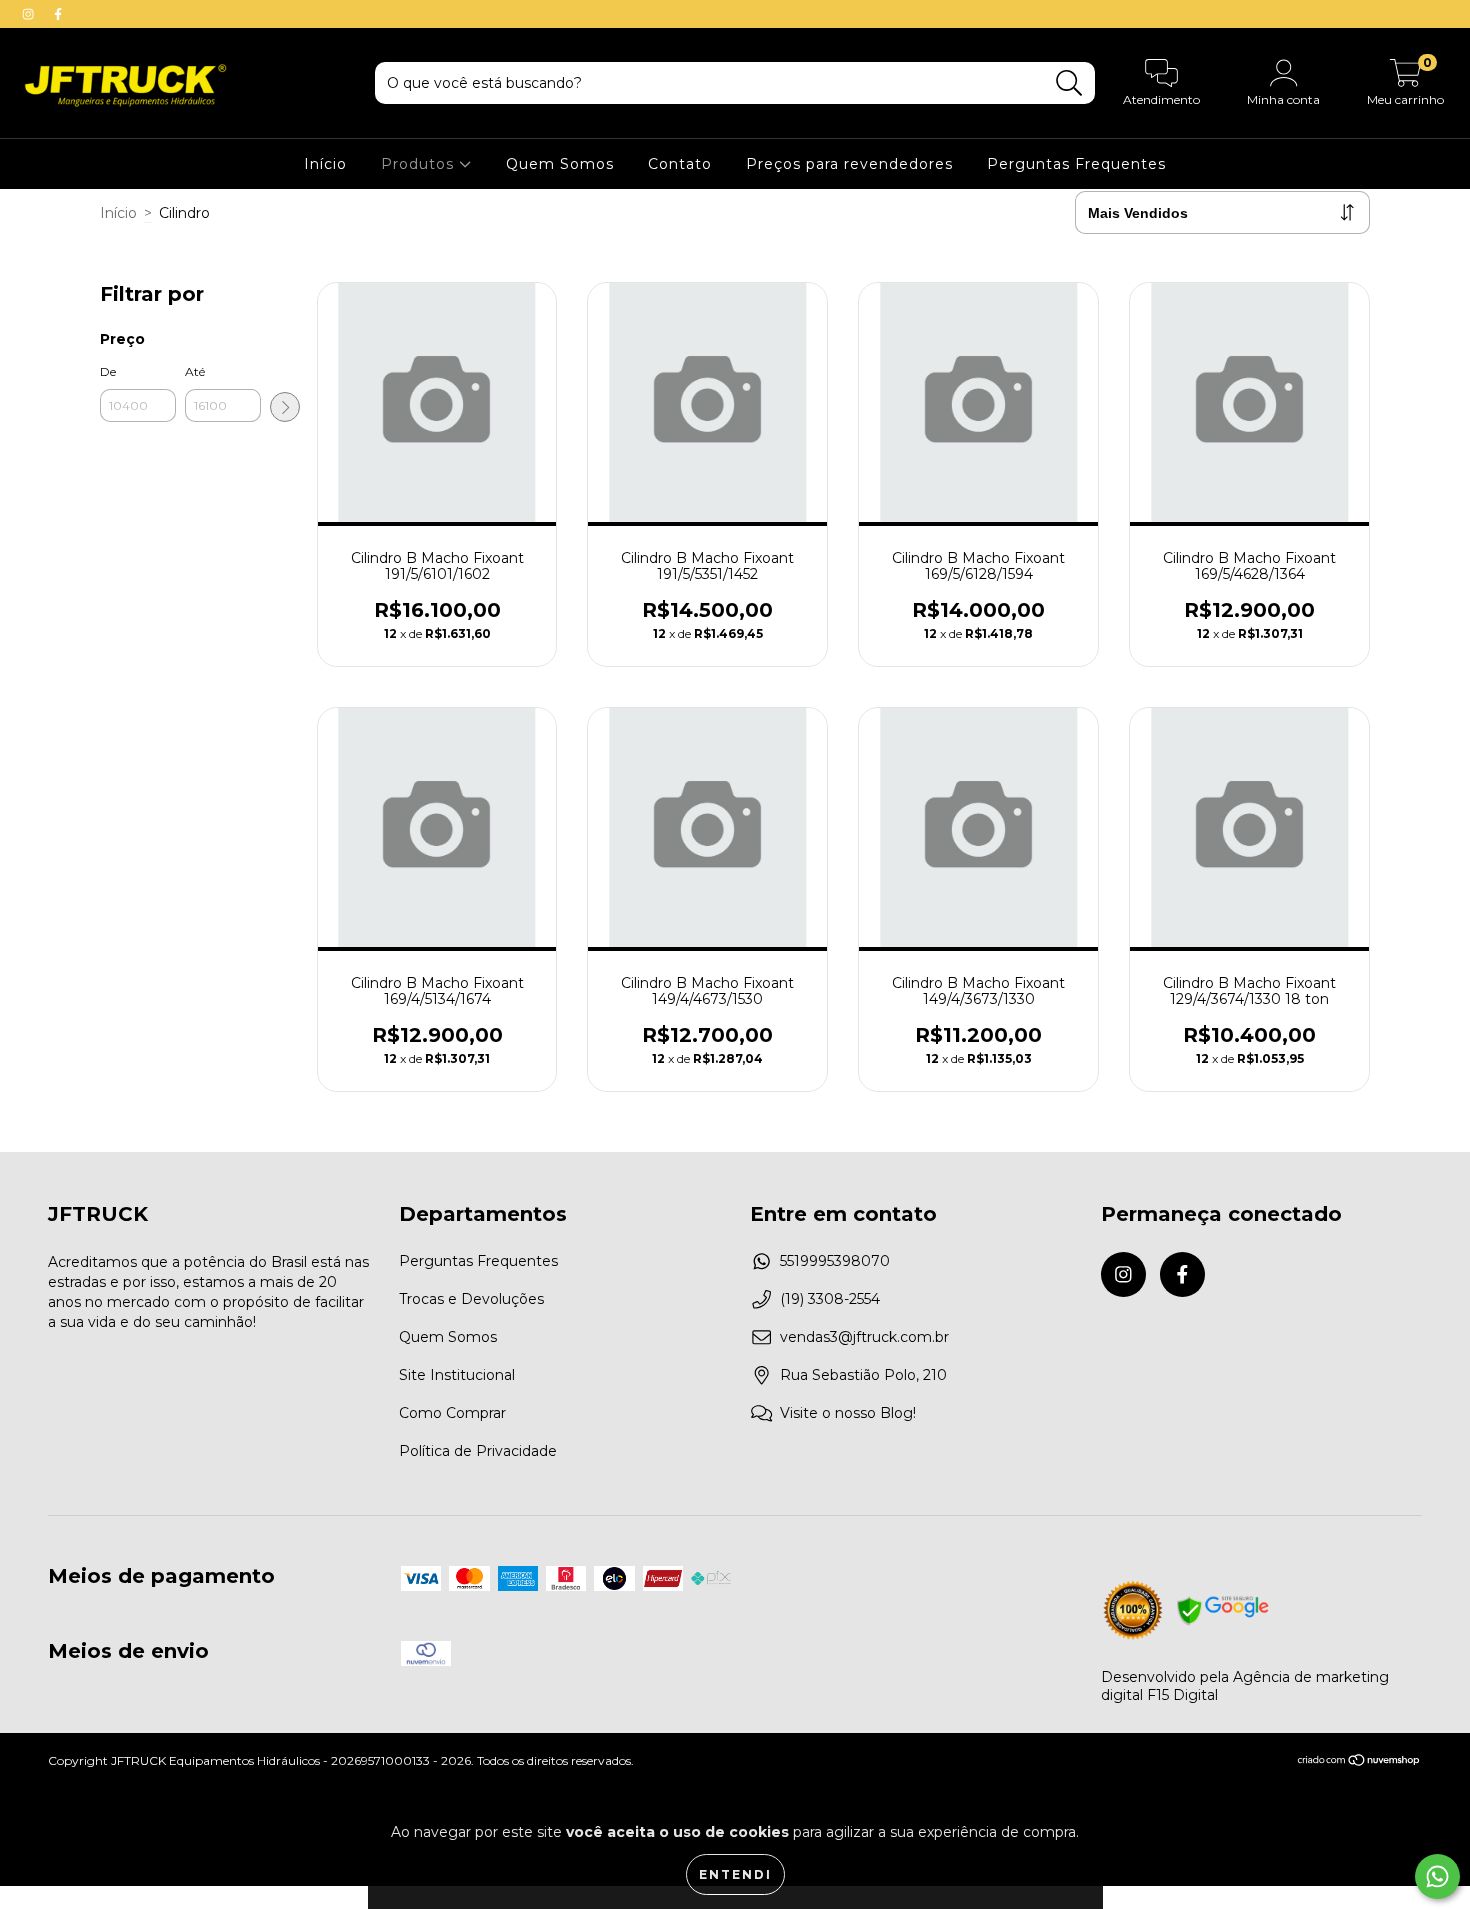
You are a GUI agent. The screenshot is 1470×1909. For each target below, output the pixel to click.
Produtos (420, 164)
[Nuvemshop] (1359, 1762)
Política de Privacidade (478, 1451)
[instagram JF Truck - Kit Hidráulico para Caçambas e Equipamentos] (30, 14)
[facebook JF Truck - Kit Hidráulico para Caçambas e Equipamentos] (58, 14)
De (108, 371)
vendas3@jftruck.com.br (864, 1337)
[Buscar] (1069, 83)
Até (195, 371)
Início (325, 164)
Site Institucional (457, 1375)
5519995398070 (835, 1261)
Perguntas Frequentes (1076, 164)
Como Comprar (452, 1413)
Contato (680, 164)
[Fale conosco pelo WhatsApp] (1437, 1876)
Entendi (735, 1874)
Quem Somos (560, 164)
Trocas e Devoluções (471, 1299)
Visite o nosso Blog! (848, 1413)
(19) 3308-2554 (830, 1299)
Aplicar (285, 407)
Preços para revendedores (849, 164)
